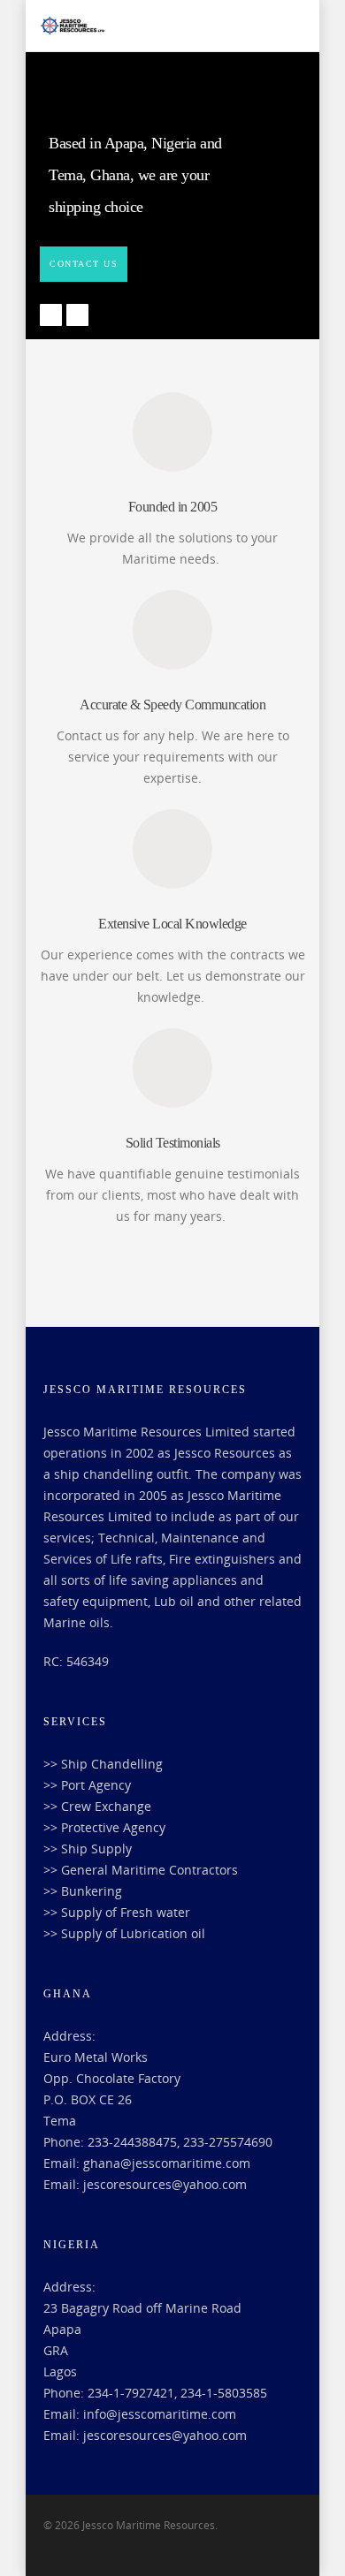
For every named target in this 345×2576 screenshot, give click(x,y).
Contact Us (84, 264)
